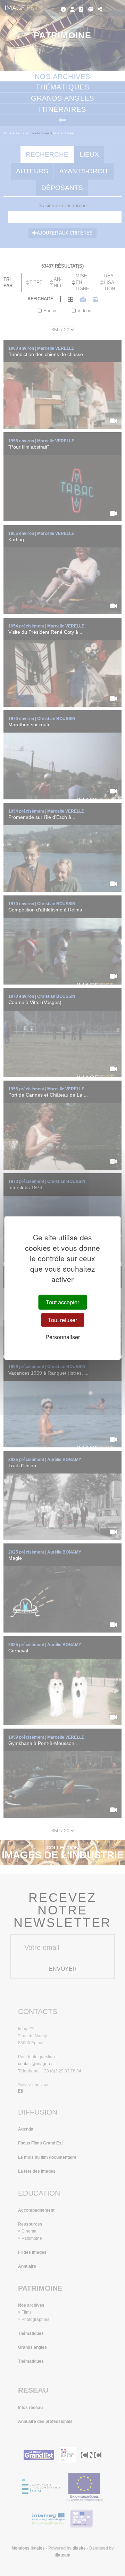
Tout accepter (62, 1302)
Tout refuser (62, 1320)
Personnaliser (63, 1337)
